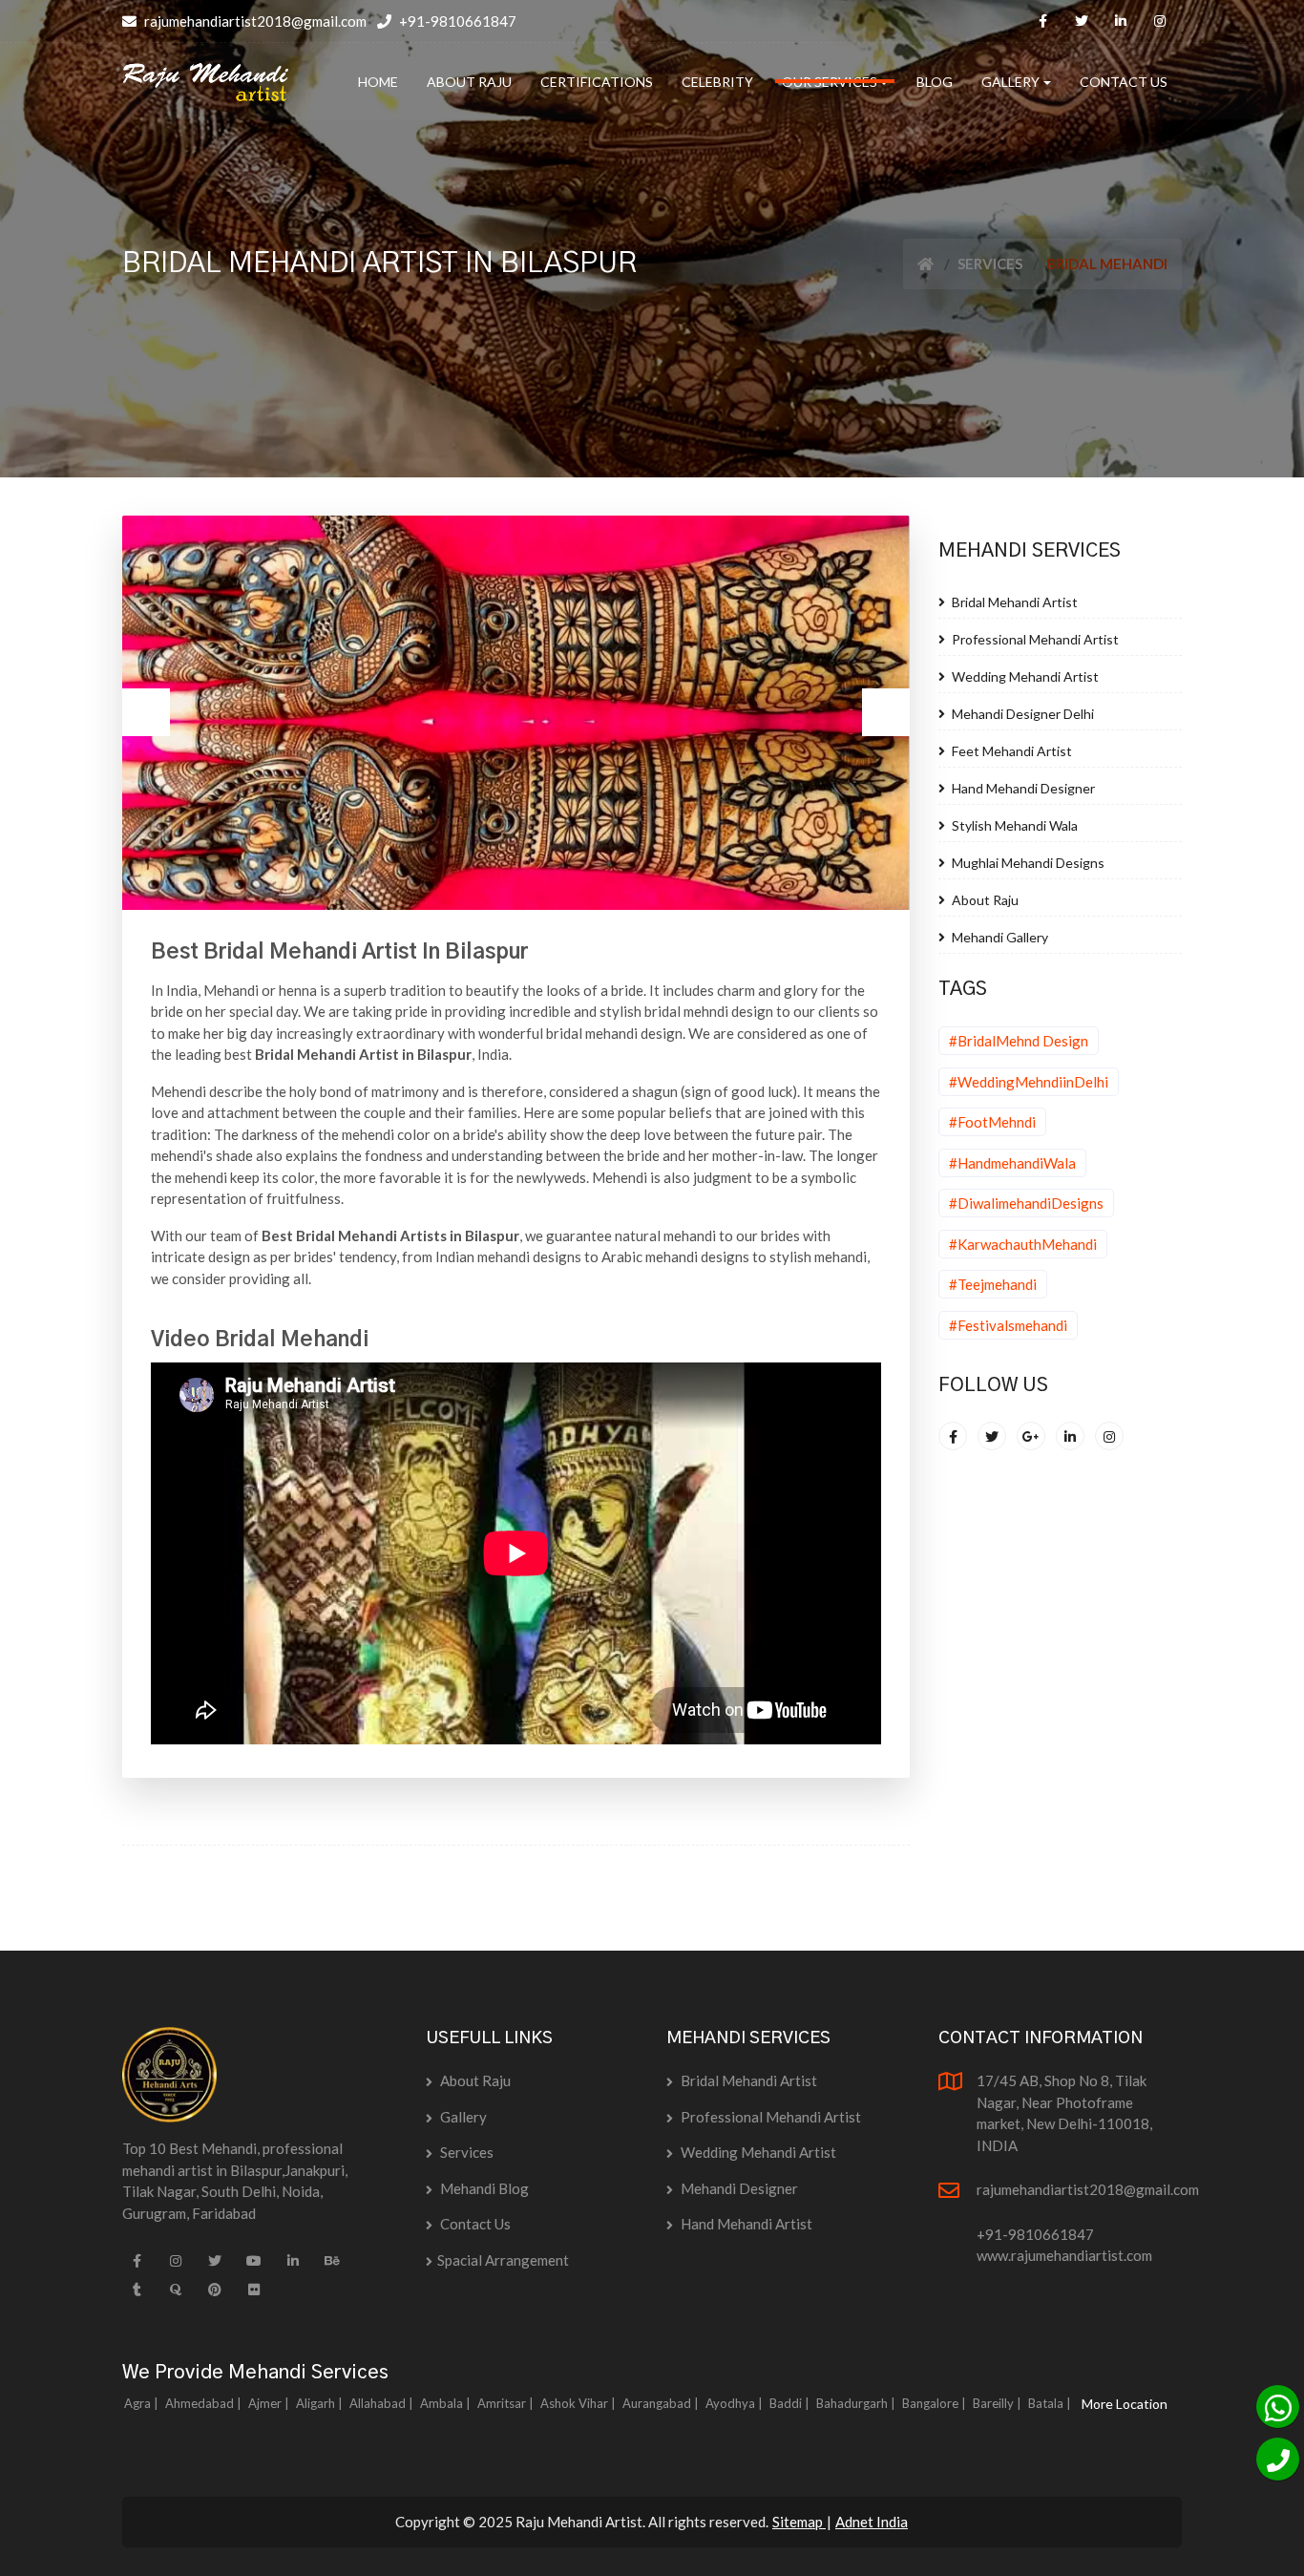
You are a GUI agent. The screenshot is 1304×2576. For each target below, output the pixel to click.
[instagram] (1160, 21)
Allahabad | (383, 2403)
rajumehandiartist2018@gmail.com (254, 21)
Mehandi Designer (738, 2188)
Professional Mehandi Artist (1034, 639)
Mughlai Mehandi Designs (1027, 863)
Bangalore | (936, 2403)
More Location (1125, 2404)
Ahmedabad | (205, 2403)
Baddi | (791, 2403)
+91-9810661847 (456, 21)
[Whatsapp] (1278, 2407)
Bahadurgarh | (857, 2403)
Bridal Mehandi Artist (1013, 602)
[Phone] (1278, 2459)
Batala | (1051, 2403)
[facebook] (1042, 21)
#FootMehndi (992, 1122)
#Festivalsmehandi (1008, 1325)
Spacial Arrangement (503, 2260)
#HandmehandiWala (1012, 1163)
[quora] (176, 2290)
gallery (462, 2117)
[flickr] (254, 2290)
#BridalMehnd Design (1019, 1041)
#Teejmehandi (993, 1284)
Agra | (143, 2403)
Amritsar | (507, 2403)
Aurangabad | (662, 2403)
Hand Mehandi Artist (745, 2224)
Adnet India (872, 2522)
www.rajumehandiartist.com (1064, 2255)
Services (990, 264)
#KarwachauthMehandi (1023, 1244)
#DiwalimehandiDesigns (1026, 1203)
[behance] (332, 2261)
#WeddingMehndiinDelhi (1029, 1082)
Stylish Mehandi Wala (1013, 825)
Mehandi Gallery (999, 937)
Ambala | (447, 2403)
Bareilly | (999, 2403)
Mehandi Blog (483, 2188)
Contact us (474, 2224)
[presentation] (146, 712)
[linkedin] (1121, 21)
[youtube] (254, 2261)
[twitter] (1082, 21)
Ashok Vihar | (579, 2403)
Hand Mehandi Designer (1022, 788)
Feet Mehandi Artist (1010, 751)
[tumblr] (137, 2290)
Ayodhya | (736, 2403)
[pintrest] (215, 2290)
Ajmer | (270, 2403)
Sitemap (799, 2522)
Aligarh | (321, 2403)
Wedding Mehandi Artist (1024, 676)
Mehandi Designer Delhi (1021, 714)
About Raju (984, 900)
